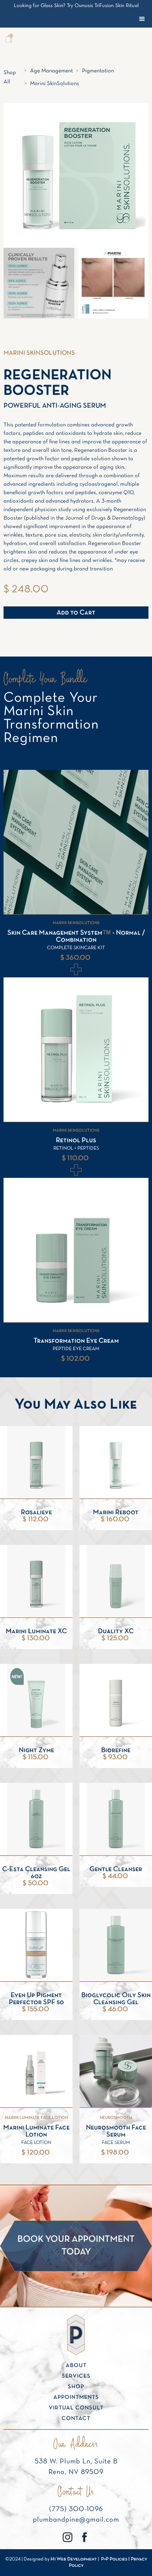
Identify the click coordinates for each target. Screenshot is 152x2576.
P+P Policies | (116, 2559)
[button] (9, 39)
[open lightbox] (39, 283)
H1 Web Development (74, 2559)
